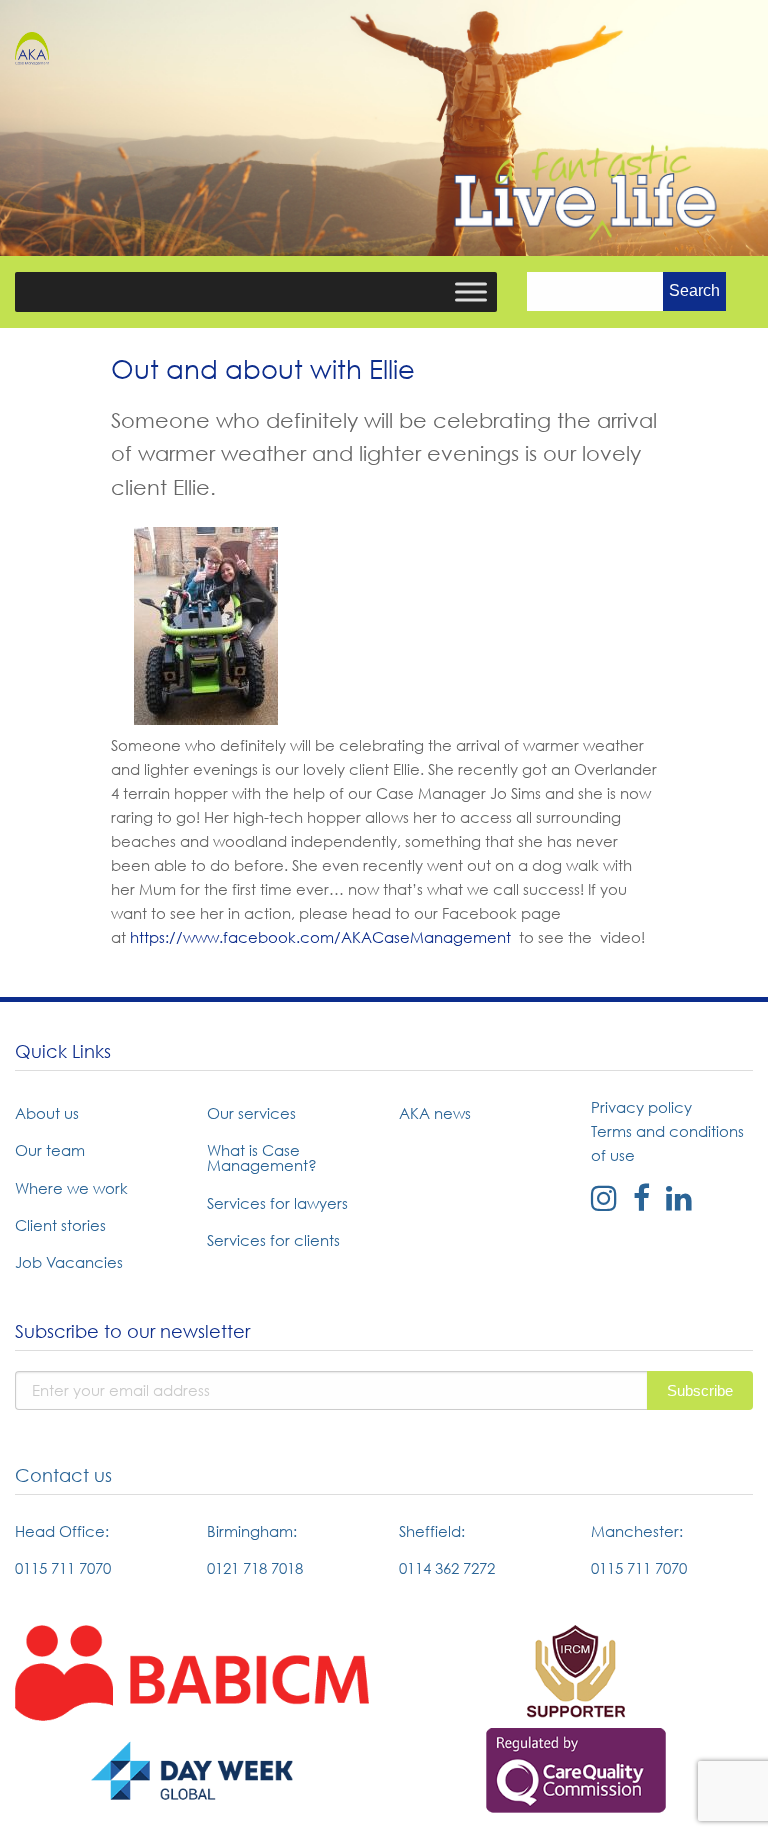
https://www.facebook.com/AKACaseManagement (320, 937)
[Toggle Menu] (471, 291)
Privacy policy (641, 1107)
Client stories (60, 1225)
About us (47, 1113)
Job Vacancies (69, 1262)
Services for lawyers (277, 1203)
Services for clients (273, 1240)
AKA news (435, 1113)
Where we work (71, 1188)
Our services (251, 1113)
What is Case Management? (262, 1157)
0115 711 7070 (63, 1568)
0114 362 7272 (447, 1568)
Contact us (63, 1475)
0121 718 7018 (255, 1568)
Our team (50, 1150)
